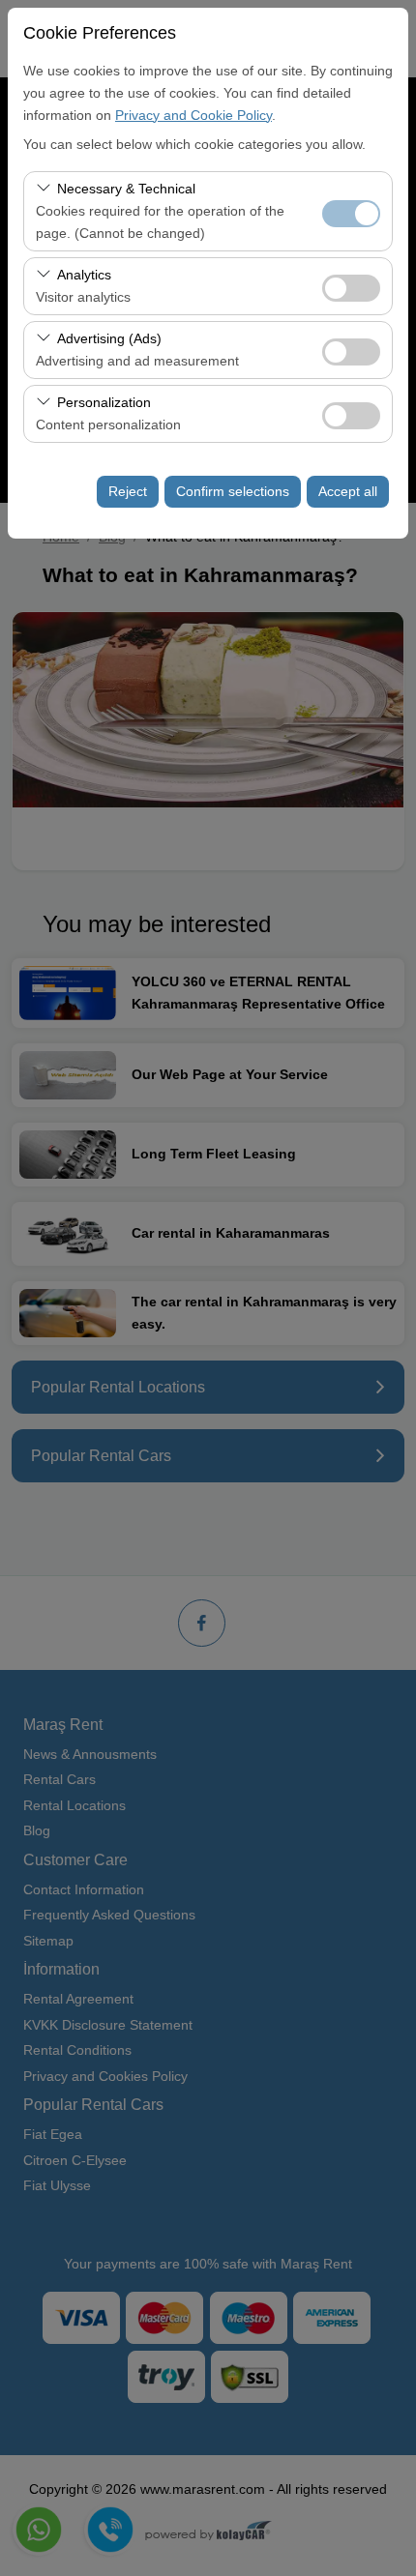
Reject (128, 491)
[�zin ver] (351, 286)
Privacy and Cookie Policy (193, 115)
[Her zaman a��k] (351, 211)
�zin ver (351, 288)
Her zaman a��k (351, 214)
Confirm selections (233, 491)
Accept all (348, 491)
